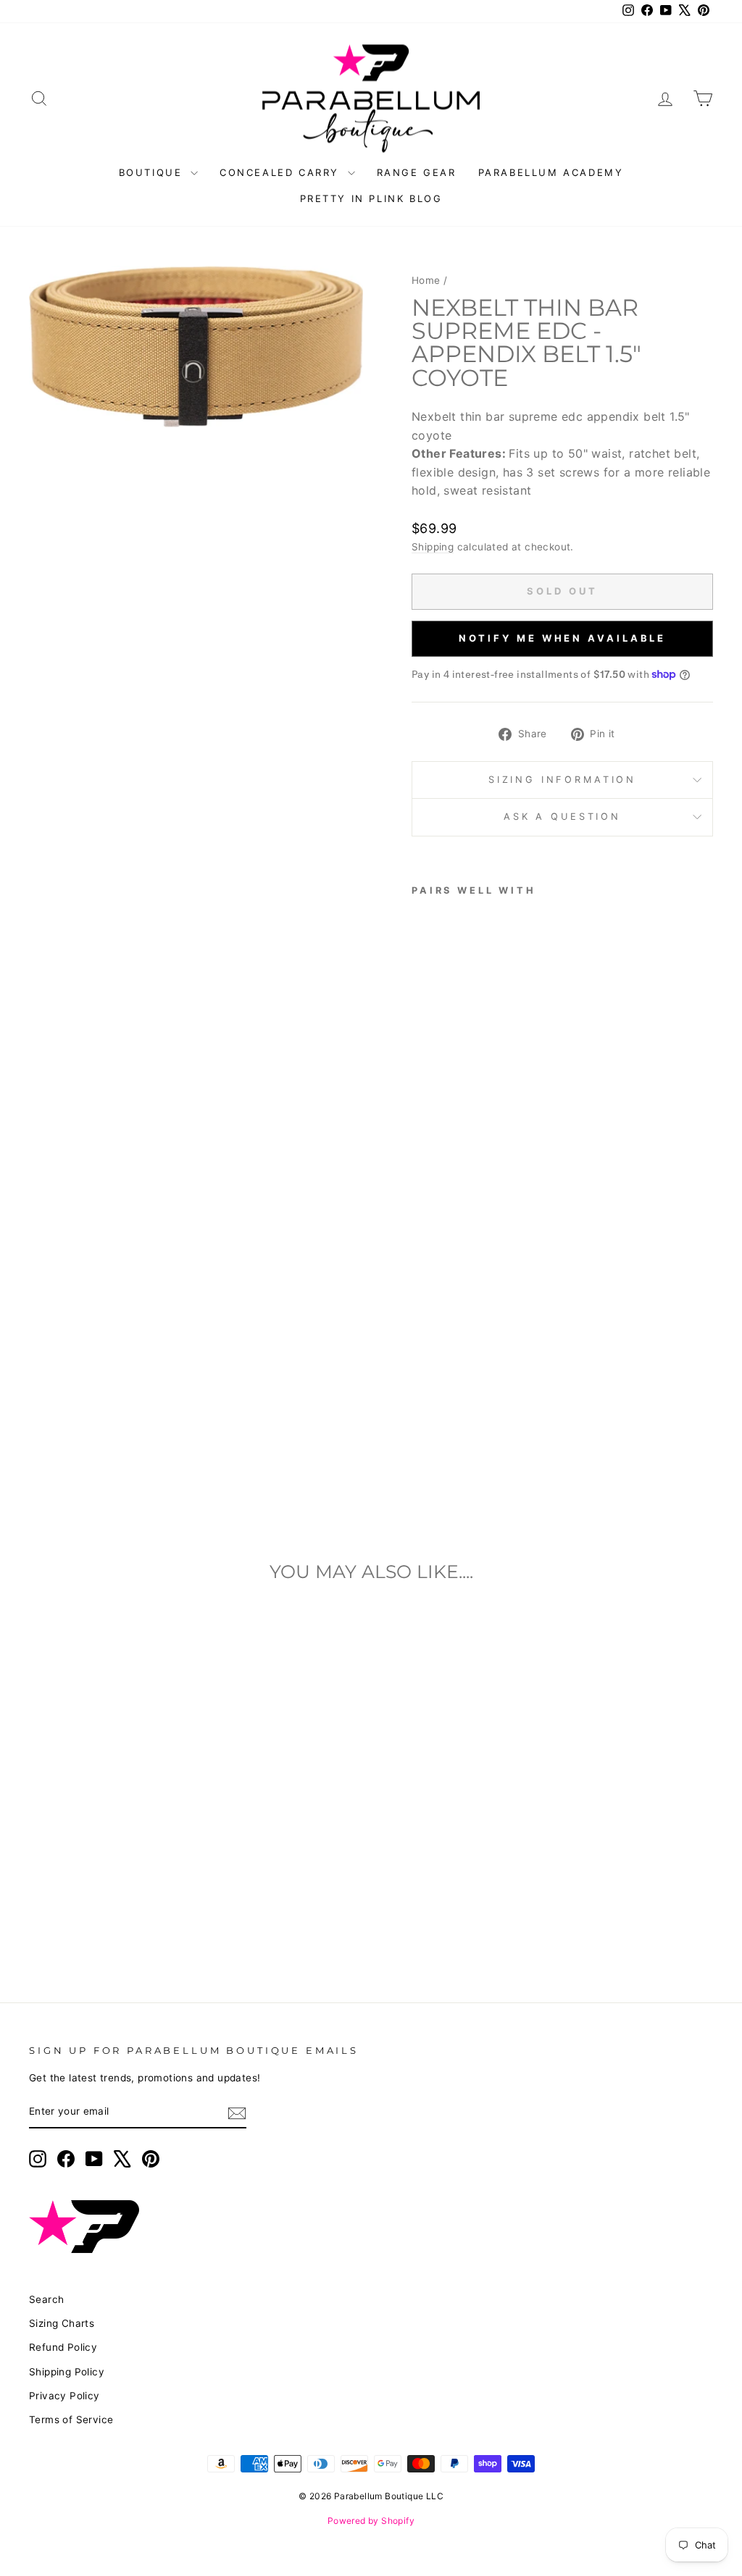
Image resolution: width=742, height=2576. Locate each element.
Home (426, 280)
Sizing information (562, 780)
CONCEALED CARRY (282, 172)
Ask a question (562, 817)
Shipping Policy (67, 2372)
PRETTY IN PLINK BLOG (371, 198)
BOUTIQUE (153, 172)
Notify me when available (563, 638)
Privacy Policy (64, 2396)
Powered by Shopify (371, 2521)
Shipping (433, 547)
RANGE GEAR (417, 172)
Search (46, 2299)
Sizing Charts (62, 2323)
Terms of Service (71, 2420)
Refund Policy (63, 2347)
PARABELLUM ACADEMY (551, 172)
